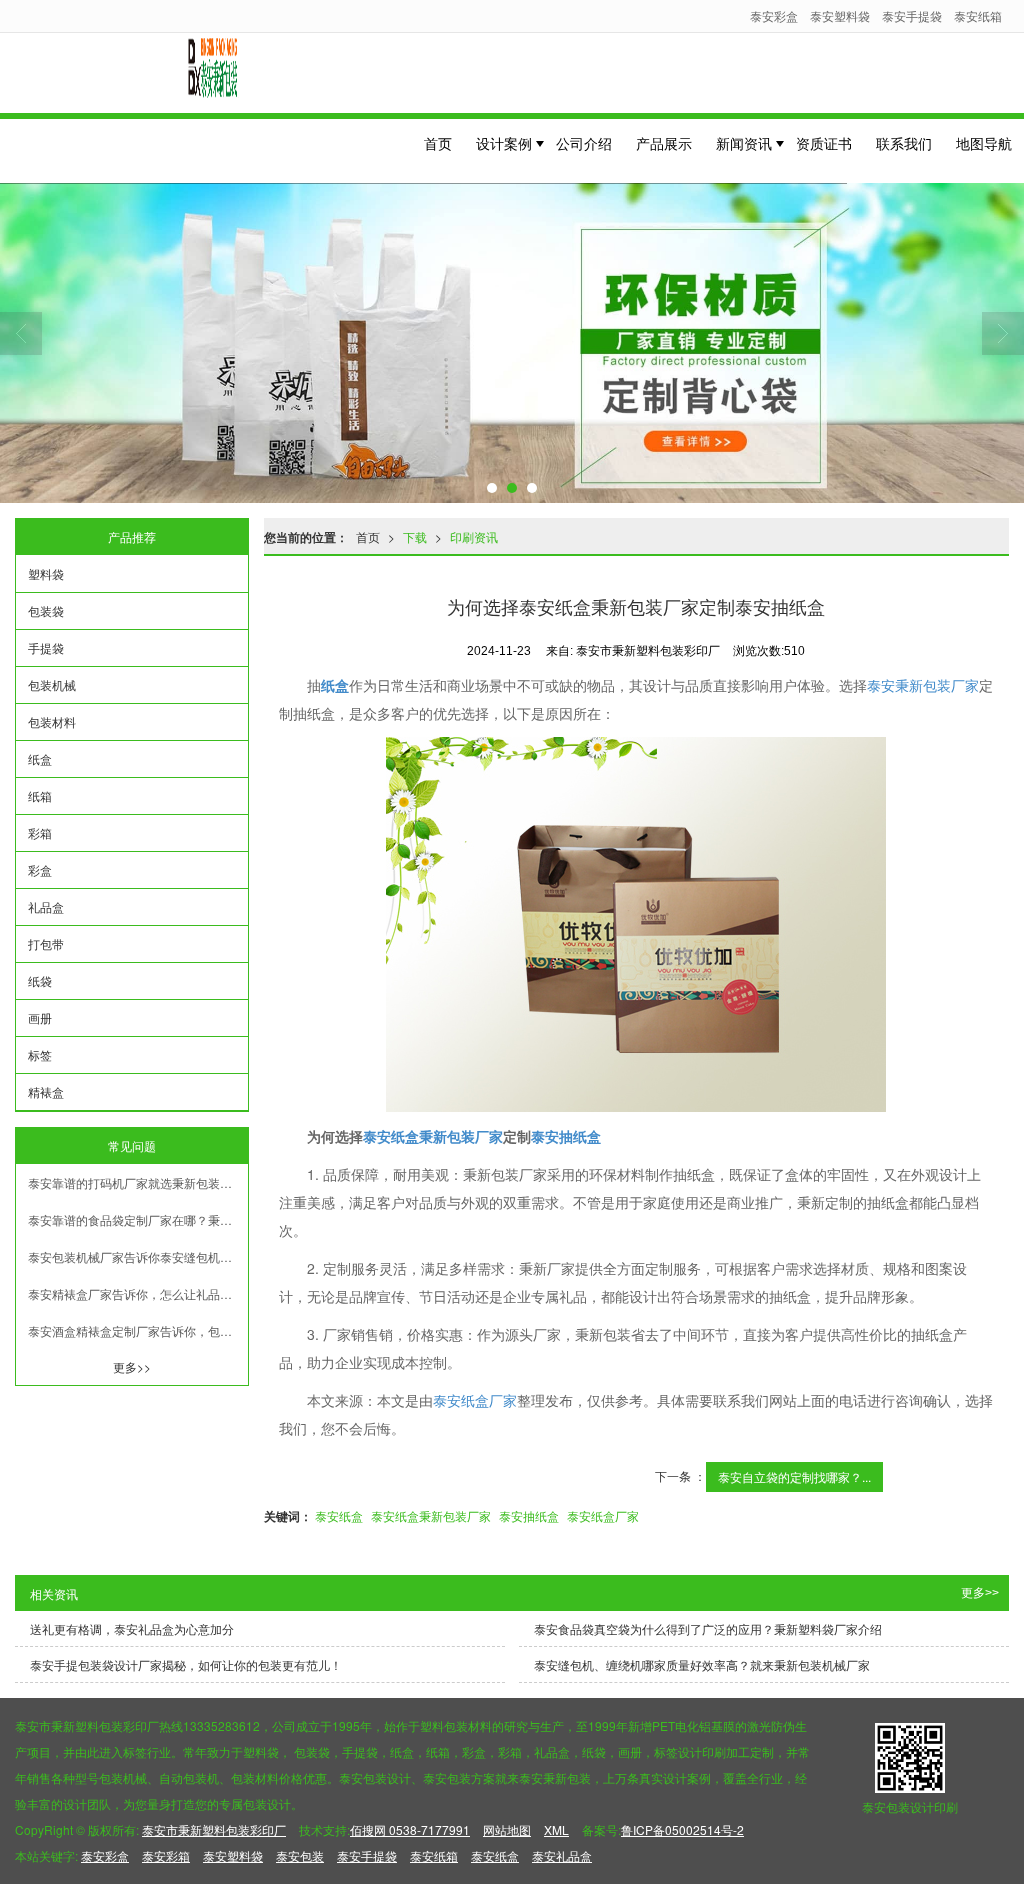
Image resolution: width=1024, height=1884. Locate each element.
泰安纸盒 (339, 1515)
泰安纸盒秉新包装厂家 (431, 1515)
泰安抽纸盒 (529, 1515)
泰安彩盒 (774, 15)
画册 (40, 1017)
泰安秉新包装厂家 (923, 685)
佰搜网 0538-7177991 (410, 1829)
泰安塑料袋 (840, 15)
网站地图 (507, 1829)
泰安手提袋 (912, 15)
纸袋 (40, 980)
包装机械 (52, 684)
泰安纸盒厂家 (475, 1400)
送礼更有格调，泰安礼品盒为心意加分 (132, 1628)
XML (556, 1829)
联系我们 (904, 143)
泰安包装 (300, 1855)
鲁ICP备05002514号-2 (682, 1829)
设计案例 (504, 143)
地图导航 (984, 143)
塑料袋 (46, 573)
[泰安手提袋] (512, 343)
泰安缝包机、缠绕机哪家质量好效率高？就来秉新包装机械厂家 (702, 1664)
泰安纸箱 (978, 15)
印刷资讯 (474, 536)
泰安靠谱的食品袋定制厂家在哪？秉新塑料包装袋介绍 (138, 1219)
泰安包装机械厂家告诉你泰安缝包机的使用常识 (138, 1256)
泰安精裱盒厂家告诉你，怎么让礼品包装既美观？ (138, 1293)
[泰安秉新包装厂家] (637, 924)
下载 (415, 536)
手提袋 (46, 647)
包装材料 (52, 721)
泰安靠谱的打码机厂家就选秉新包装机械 (136, 1182)
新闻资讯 (744, 143)
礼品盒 (46, 906)
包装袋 (46, 610)
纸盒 (40, 758)
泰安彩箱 (166, 1855)
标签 (40, 1054)
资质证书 (824, 143)
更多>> (132, 1366)
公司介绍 (584, 143)
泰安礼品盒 (562, 1855)
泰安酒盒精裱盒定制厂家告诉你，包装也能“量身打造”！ (138, 1330)
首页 (438, 143)
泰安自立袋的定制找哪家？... (794, 1476)
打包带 (46, 943)
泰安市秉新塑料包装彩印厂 (214, 1829)
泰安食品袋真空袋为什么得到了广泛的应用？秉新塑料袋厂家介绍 (708, 1628)
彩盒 (40, 869)
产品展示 (664, 143)
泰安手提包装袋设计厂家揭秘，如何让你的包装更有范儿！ (186, 1664)
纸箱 (40, 795)
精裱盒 (46, 1091)
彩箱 (40, 832)
